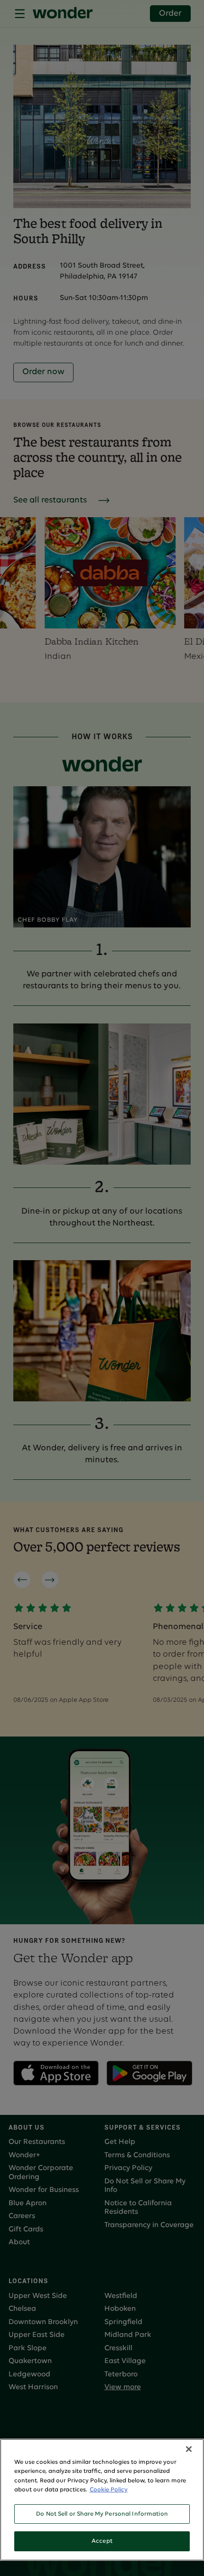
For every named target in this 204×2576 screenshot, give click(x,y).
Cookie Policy (109, 2490)
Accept (102, 2541)
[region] (102, 2500)
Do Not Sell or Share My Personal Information (102, 2514)
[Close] (189, 2449)
